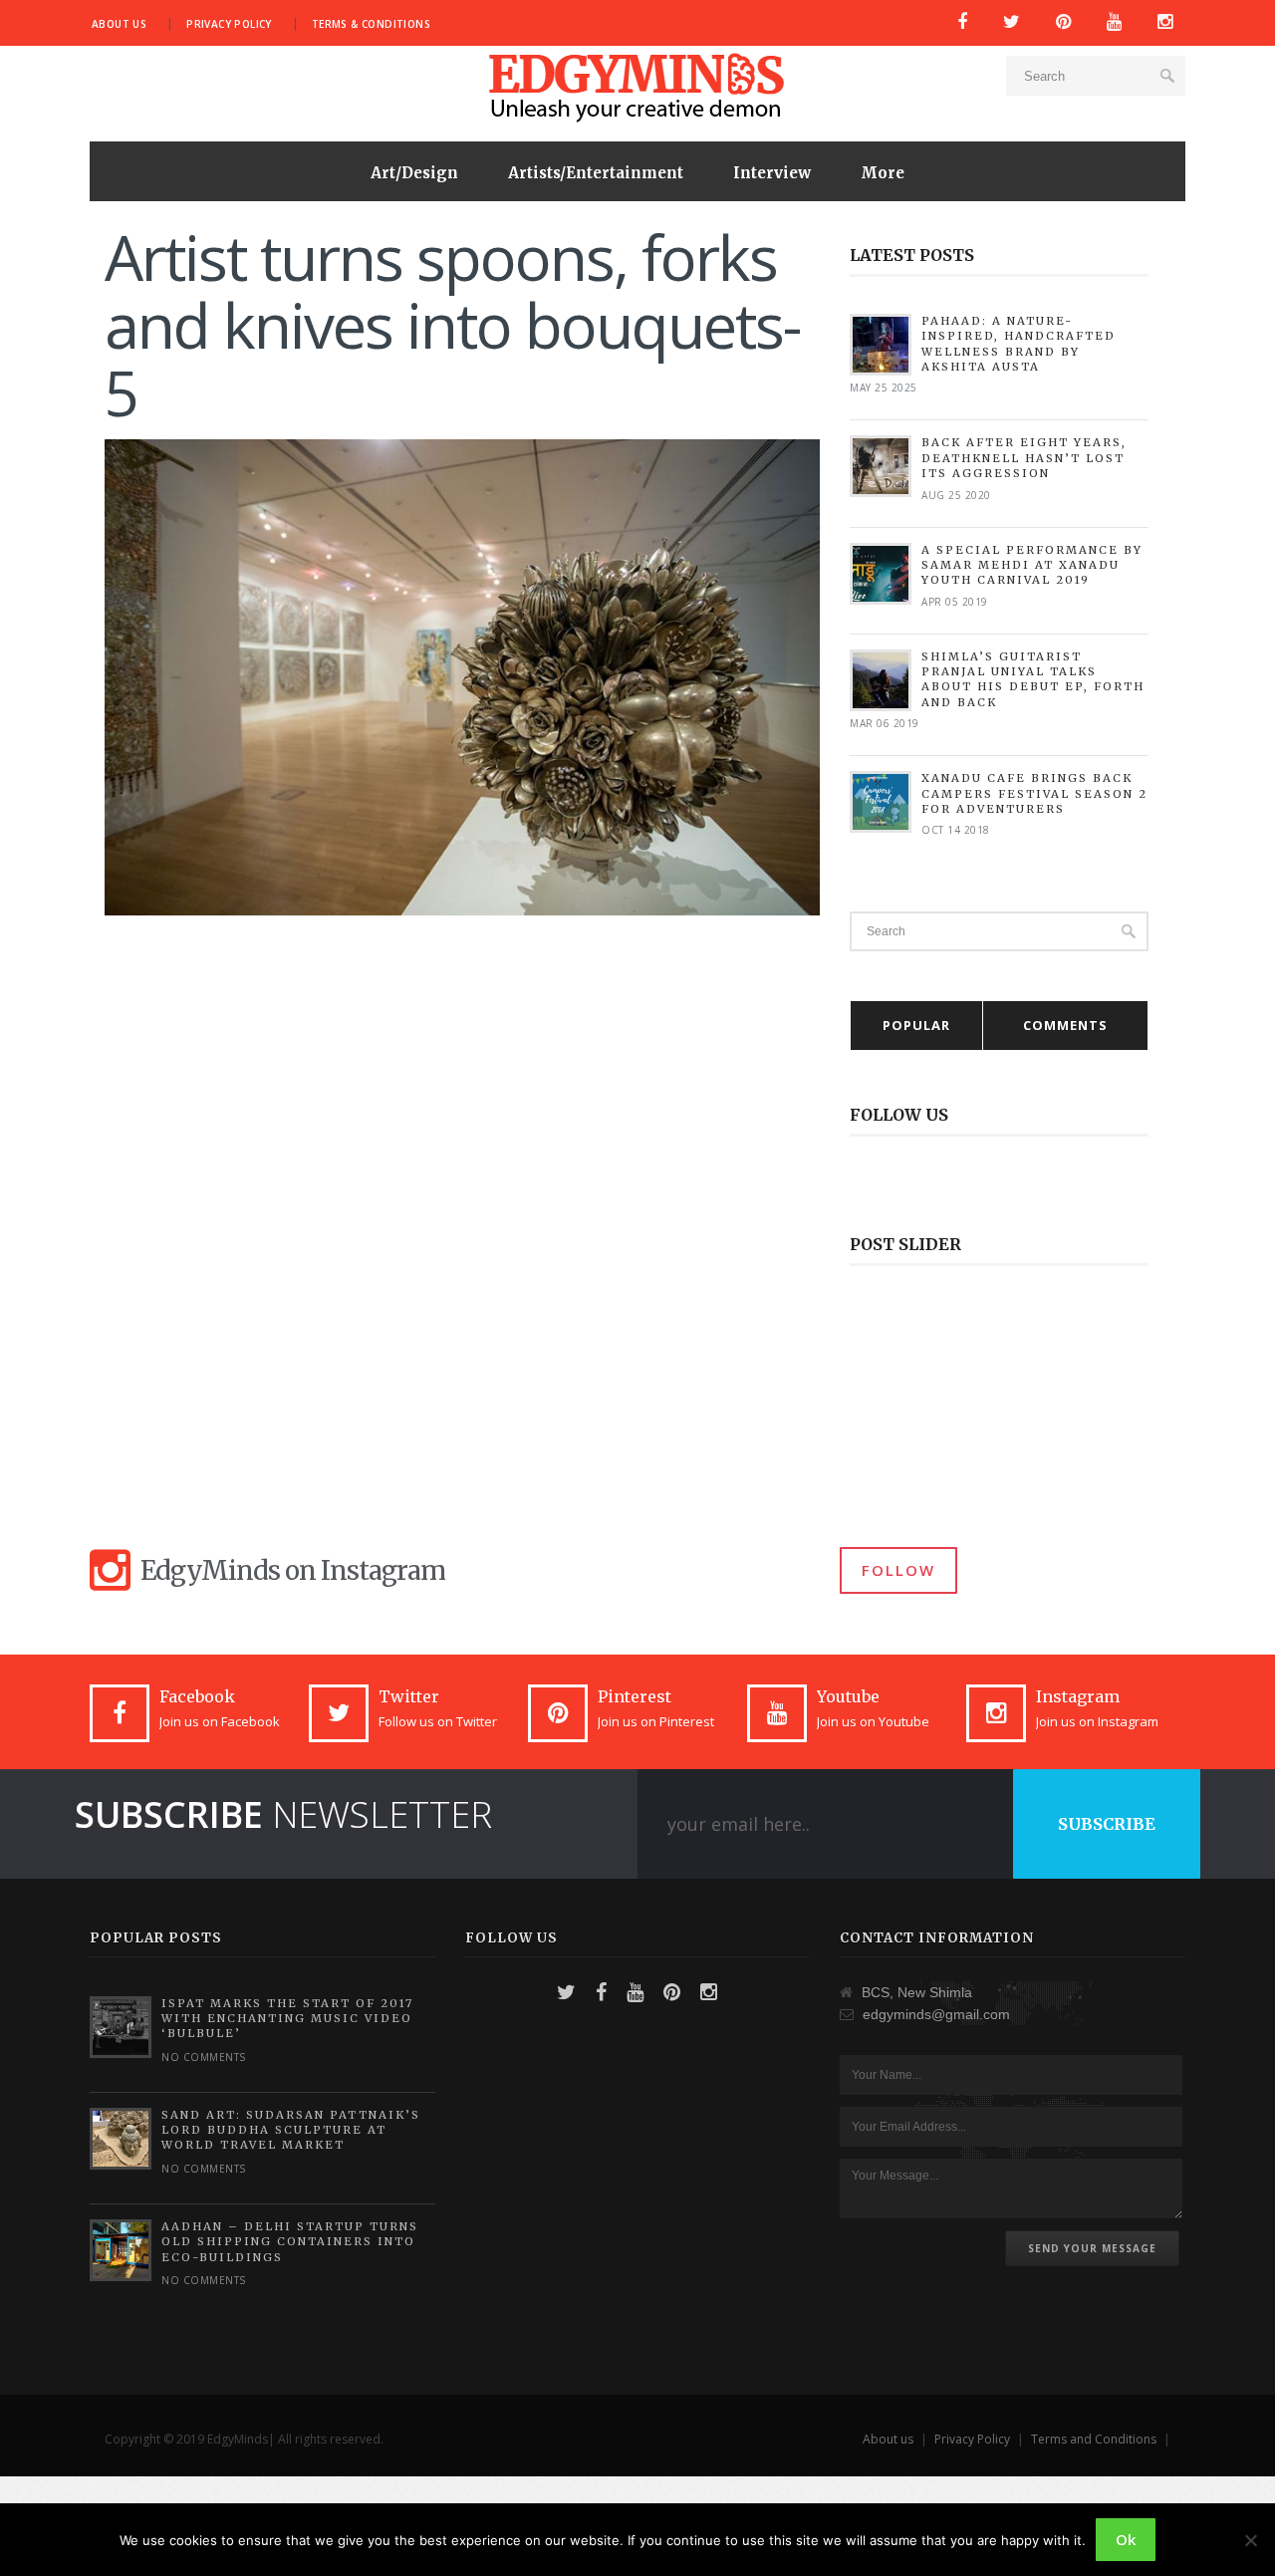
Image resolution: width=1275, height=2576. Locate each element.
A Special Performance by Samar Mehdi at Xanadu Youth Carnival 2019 (1032, 565)
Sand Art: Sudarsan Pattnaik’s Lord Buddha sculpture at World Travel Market (291, 2130)
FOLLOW (898, 1570)
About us (119, 24)
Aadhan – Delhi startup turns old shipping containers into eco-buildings (290, 2242)
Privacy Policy (229, 24)
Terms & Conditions (371, 24)
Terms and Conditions (1094, 2439)
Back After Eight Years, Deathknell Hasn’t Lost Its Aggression (1024, 458)
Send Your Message (1092, 2248)
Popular (916, 1025)
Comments (1065, 1025)
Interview (772, 173)
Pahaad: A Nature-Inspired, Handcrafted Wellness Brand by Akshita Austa (1019, 344)
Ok (1126, 2539)
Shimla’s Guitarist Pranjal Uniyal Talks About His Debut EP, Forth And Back (1033, 679)
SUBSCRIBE (1107, 1824)
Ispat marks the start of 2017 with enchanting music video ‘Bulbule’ (287, 2019)
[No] (1250, 2540)
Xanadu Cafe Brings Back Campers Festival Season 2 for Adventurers (1034, 793)
